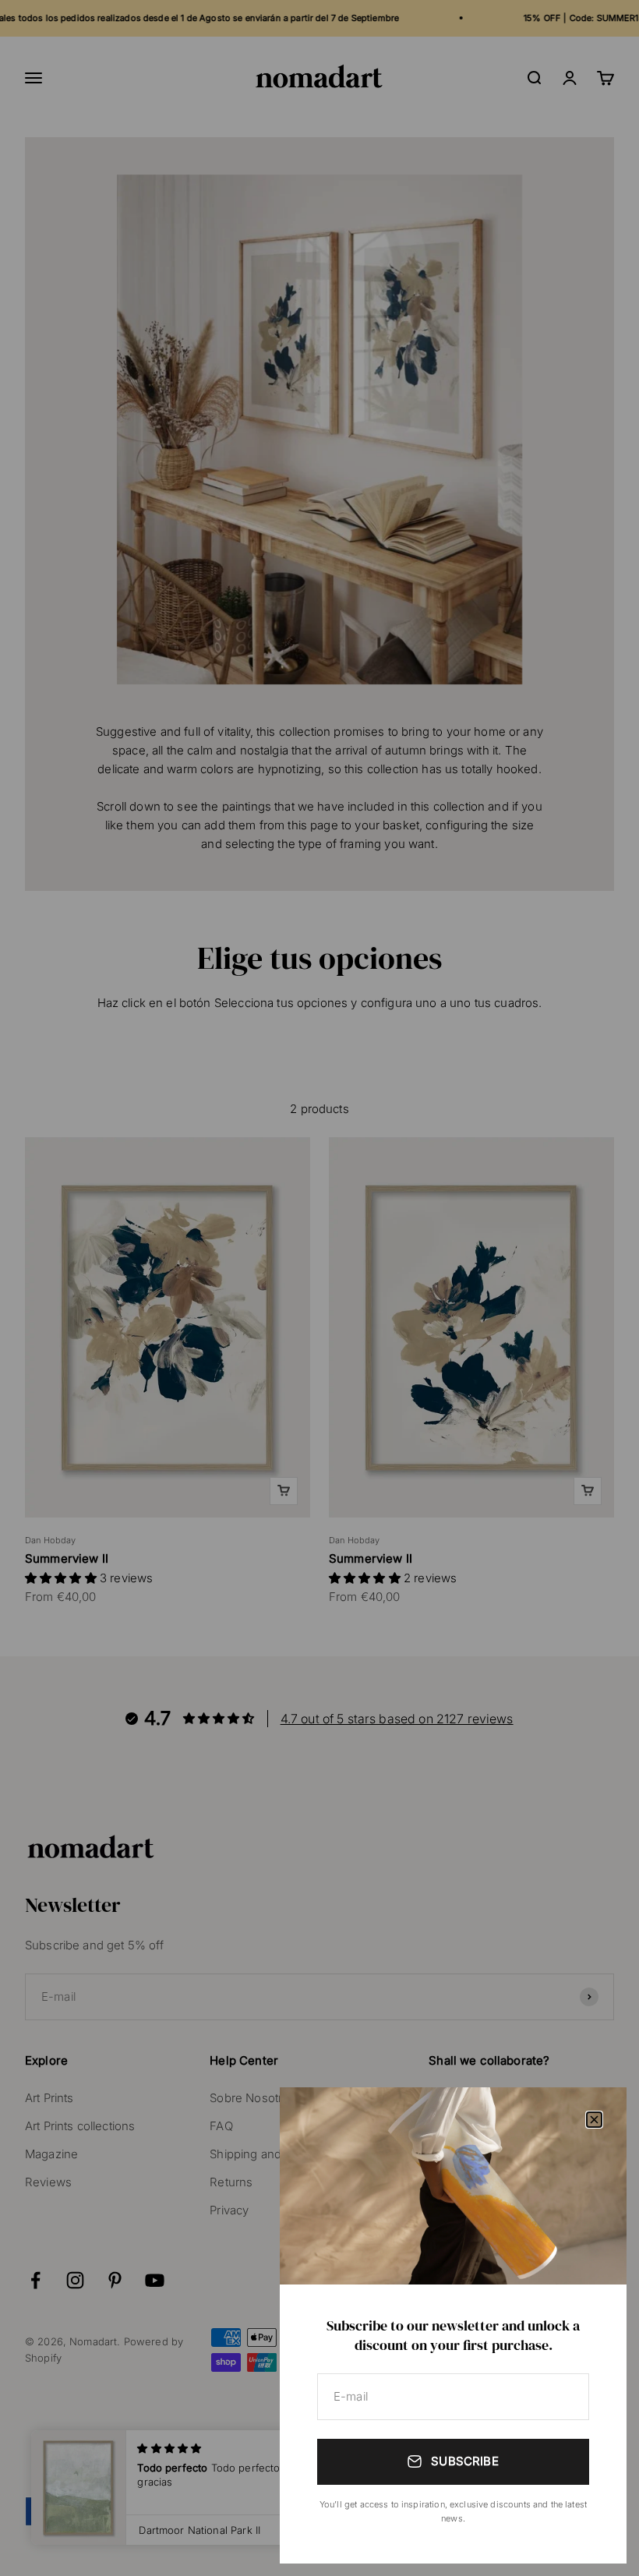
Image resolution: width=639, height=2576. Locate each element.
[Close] (594, 2120)
